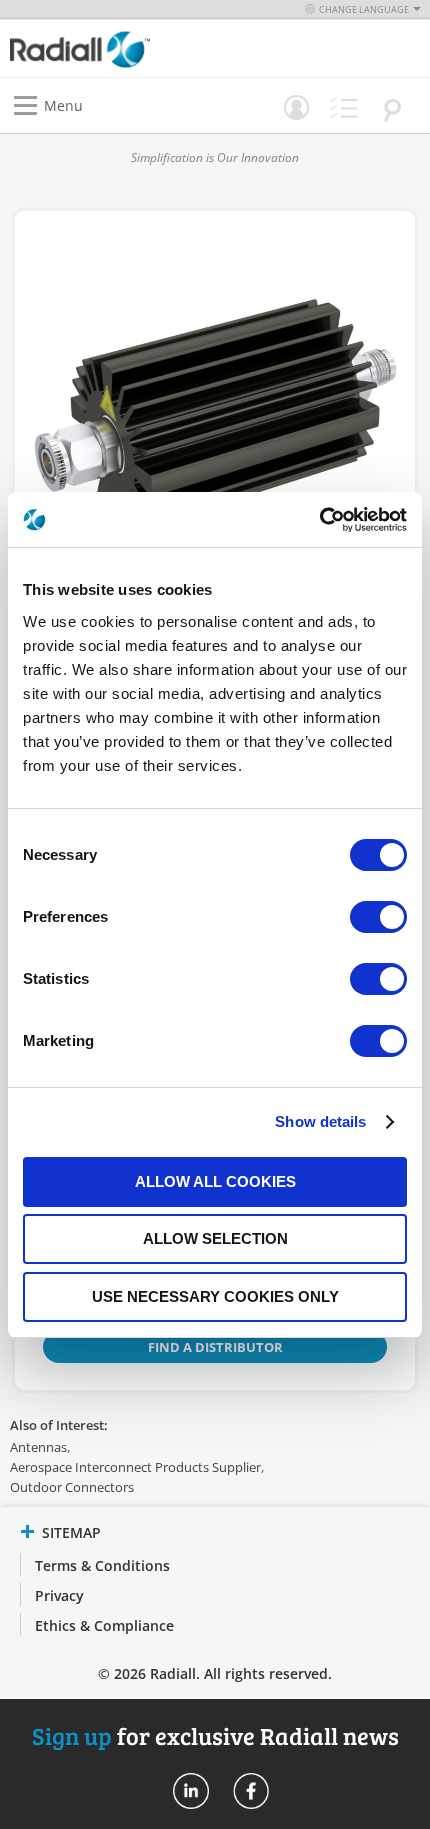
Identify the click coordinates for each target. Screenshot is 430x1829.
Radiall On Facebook (251, 1791)
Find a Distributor (215, 1347)
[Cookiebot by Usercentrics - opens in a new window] (319, 520)
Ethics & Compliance (104, 1625)
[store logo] (117, 48)
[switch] (378, 919)
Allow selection (215, 1238)
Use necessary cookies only (215, 1296)
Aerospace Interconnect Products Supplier (135, 1467)
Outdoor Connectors (72, 1487)
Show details (320, 1121)
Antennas (38, 1447)
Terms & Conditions (102, 1565)
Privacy (59, 1595)
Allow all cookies (215, 1181)
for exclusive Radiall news (215, 1735)
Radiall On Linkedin (191, 1791)
